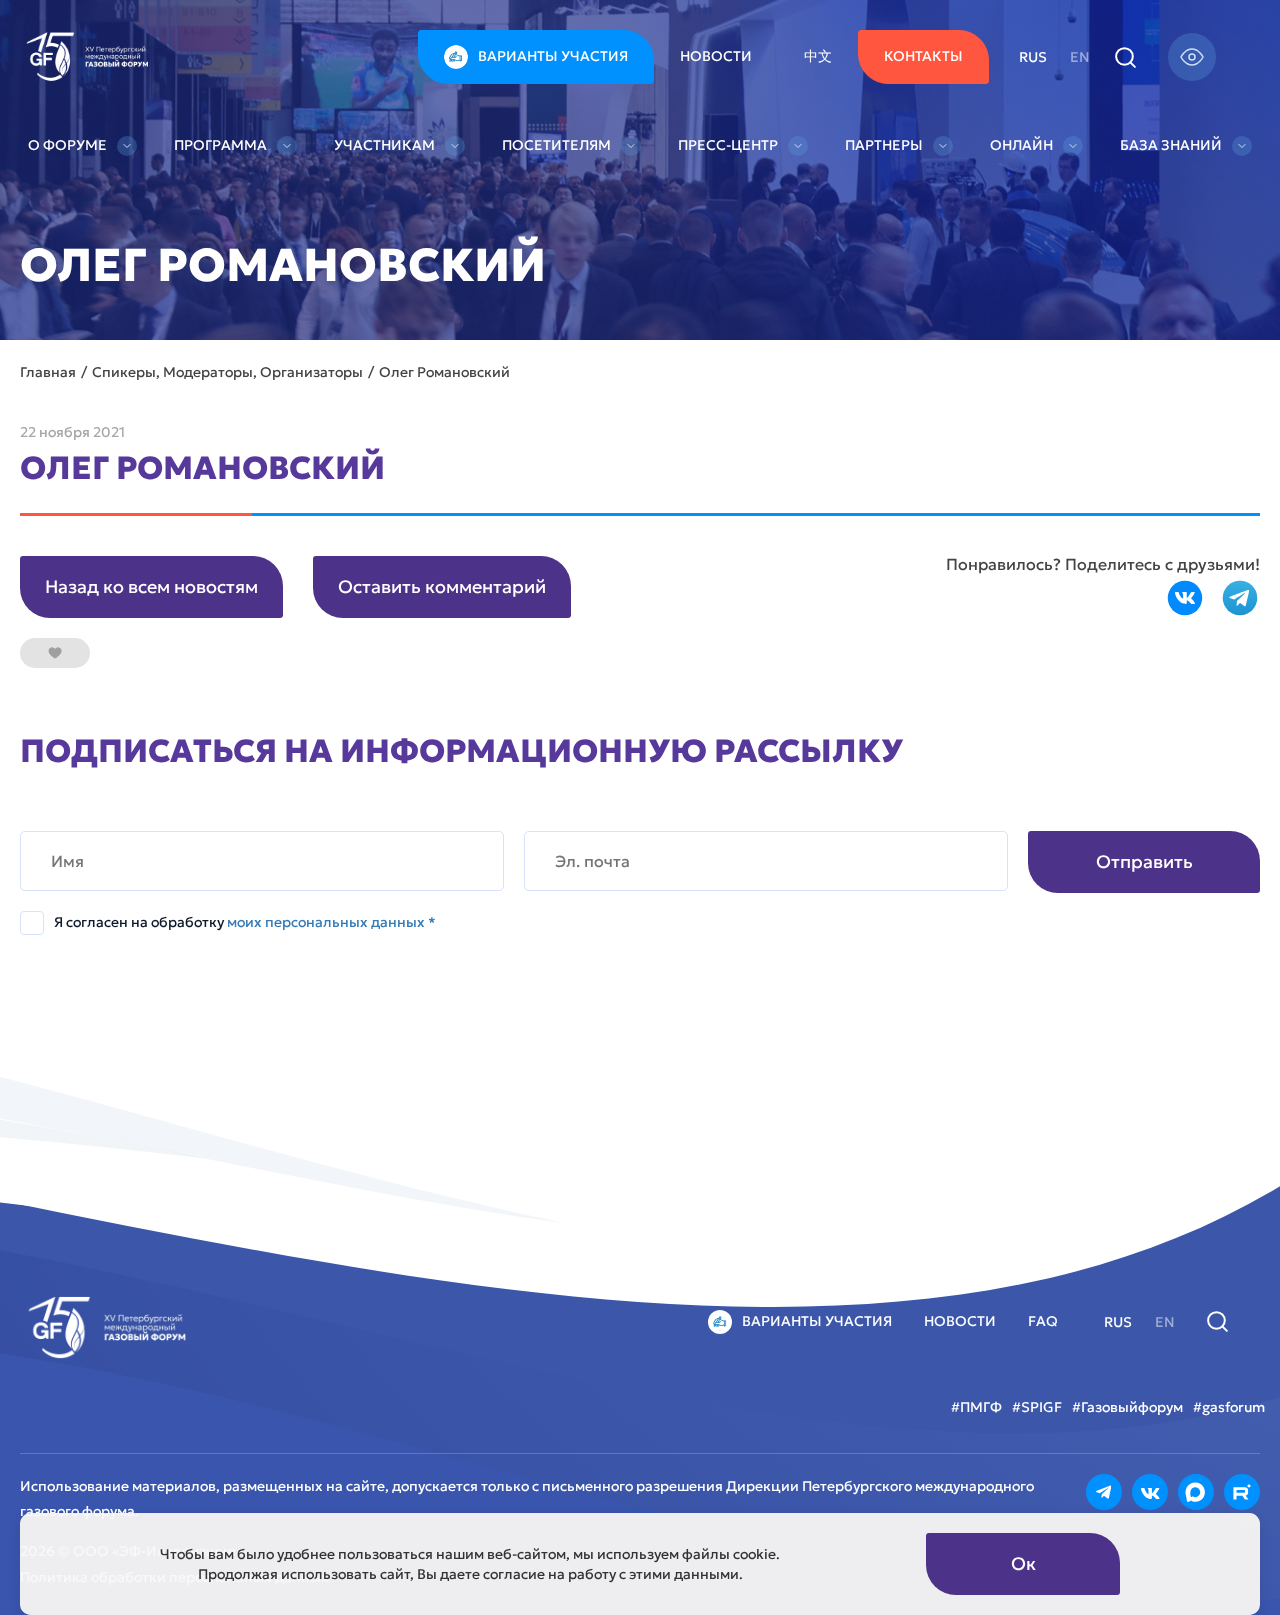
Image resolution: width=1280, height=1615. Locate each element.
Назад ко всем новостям (151, 586)
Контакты (923, 56)
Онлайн (1021, 145)
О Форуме (67, 145)
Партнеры (884, 145)
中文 (818, 56)
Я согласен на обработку (245, 922)
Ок (1023, 1563)
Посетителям (556, 145)
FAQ (1043, 1321)
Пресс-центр (728, 145)
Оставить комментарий (442, 586)
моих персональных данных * (331, 922)
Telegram (1240, 598)
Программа (220, 145)
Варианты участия (553, 56)
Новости (716, 56)
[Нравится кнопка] (55, 653)
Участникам (384, 145)
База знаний (1171, 145)
